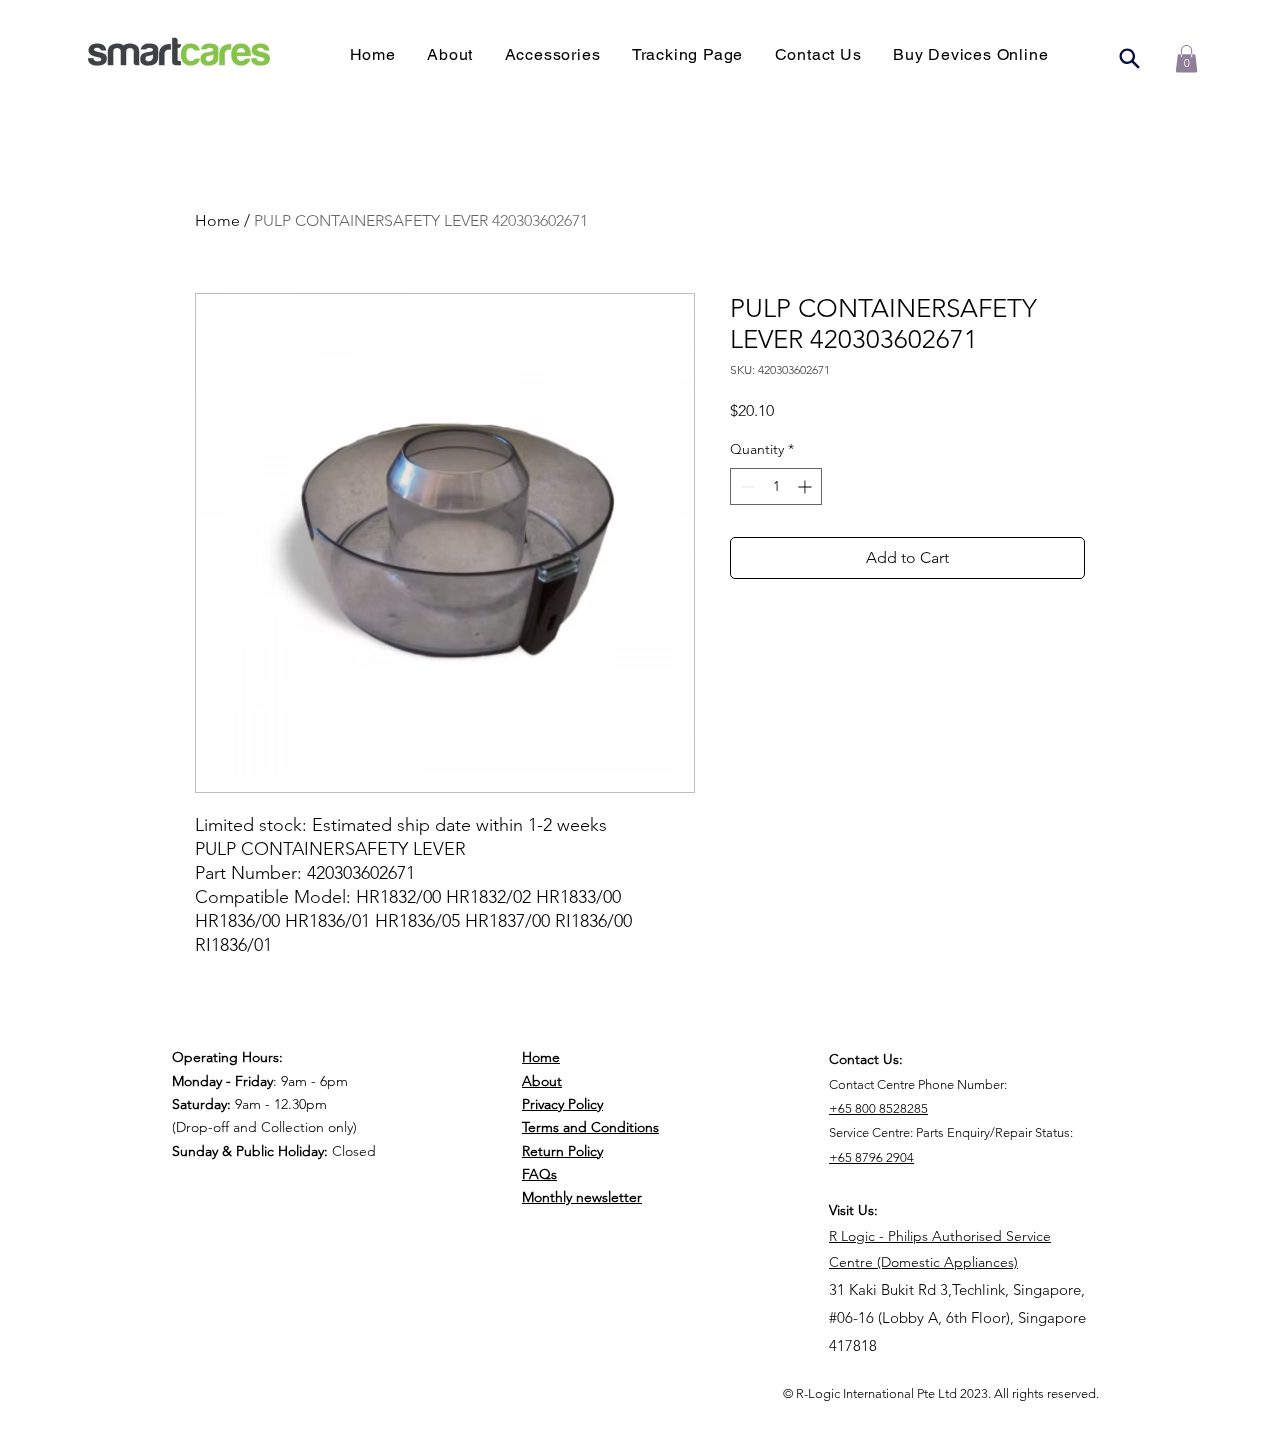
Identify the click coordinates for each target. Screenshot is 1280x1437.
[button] (970, 54)
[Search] (1129, 58)
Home (217, 220)
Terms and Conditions (590, 1127)
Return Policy (562, 1151)
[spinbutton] (776, 486)
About (542, 1081)
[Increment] (806, 486)
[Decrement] (745, 486)
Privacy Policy (562, 1104)
